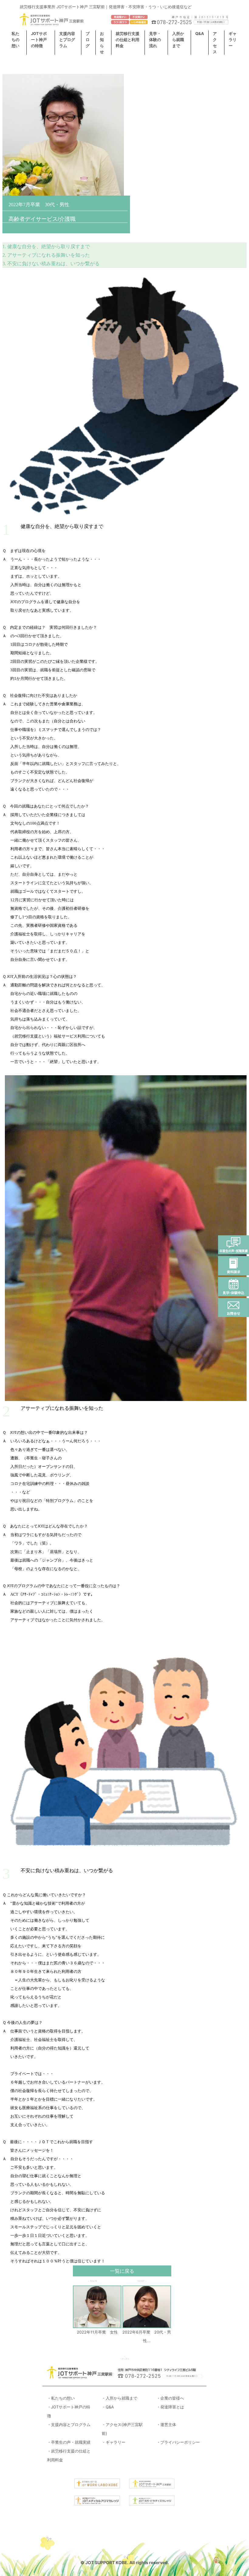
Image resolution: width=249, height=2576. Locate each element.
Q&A (200, 33)
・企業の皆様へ (170, 2398)
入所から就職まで (178, 40)
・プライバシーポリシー (178, 2442)
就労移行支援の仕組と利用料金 (128, 40)
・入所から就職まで (119, 2398)
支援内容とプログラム (67, 40)
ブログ (88, 40)
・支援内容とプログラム (69, 2425)
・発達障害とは (170, 2407)
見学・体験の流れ (155, 40)
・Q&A (108, 2407)
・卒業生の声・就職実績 (69, 2442)
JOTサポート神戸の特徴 (39, 40)
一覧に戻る (122, 2271)
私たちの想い (15, 40)
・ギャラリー (114, 2442)
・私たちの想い (61, 2398)
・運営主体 (166, 2425)
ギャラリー (233, 40)
